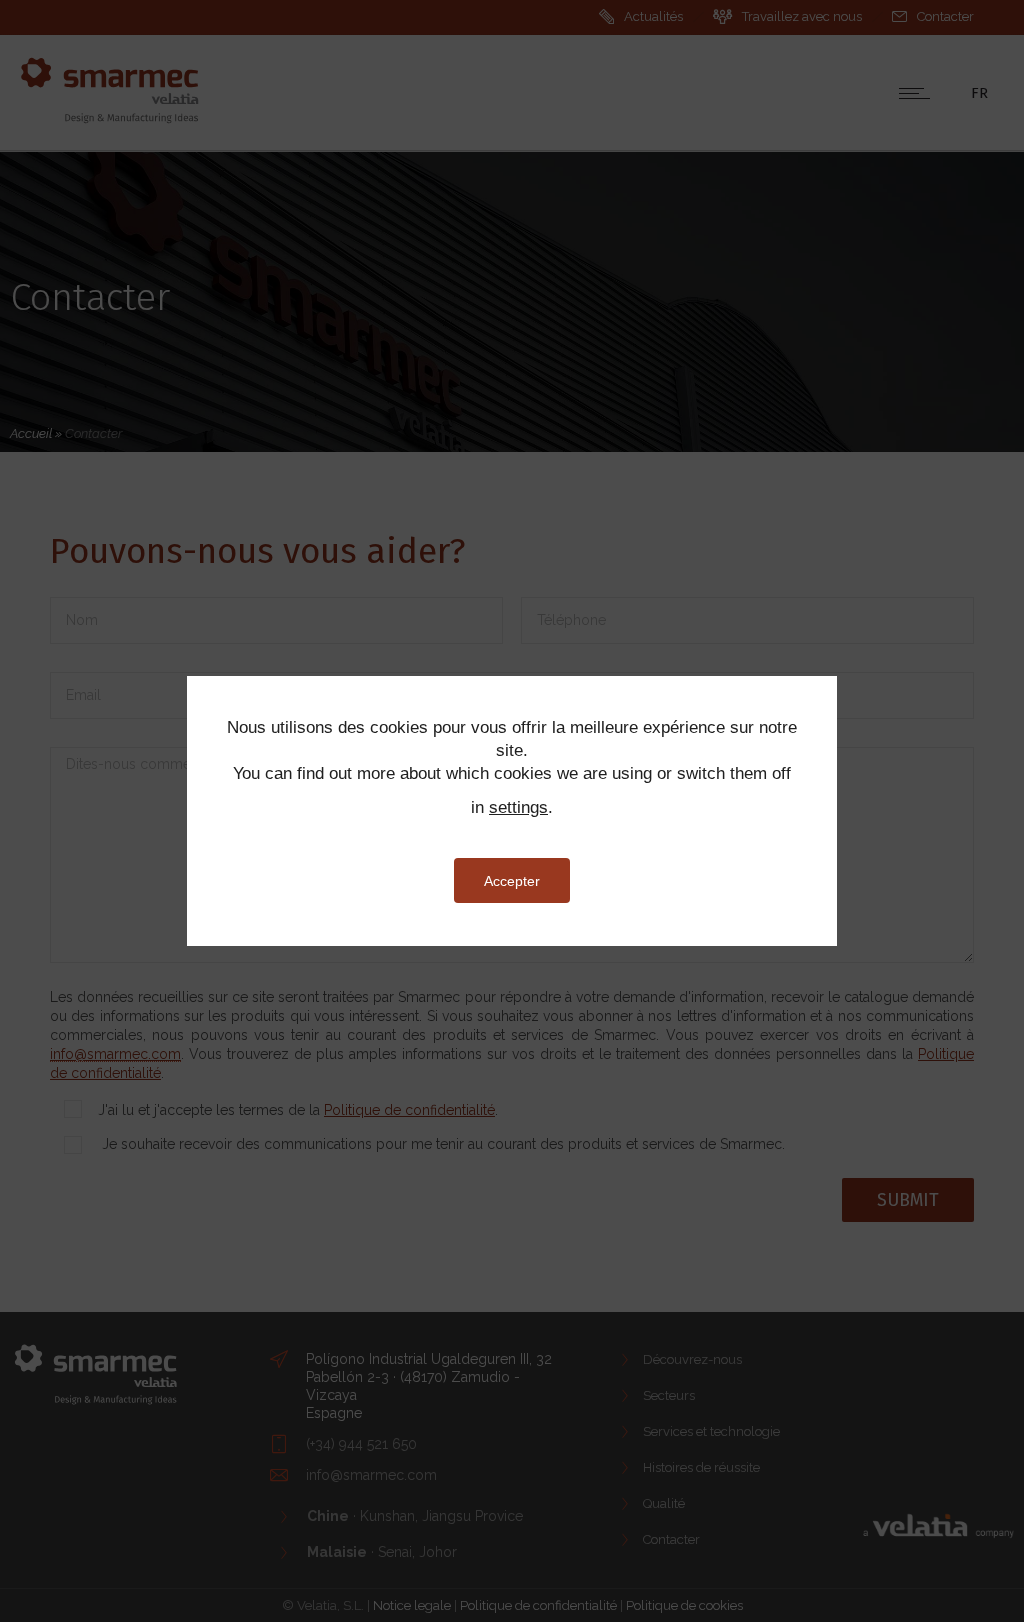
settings (518, 807)
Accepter (512, 881)
